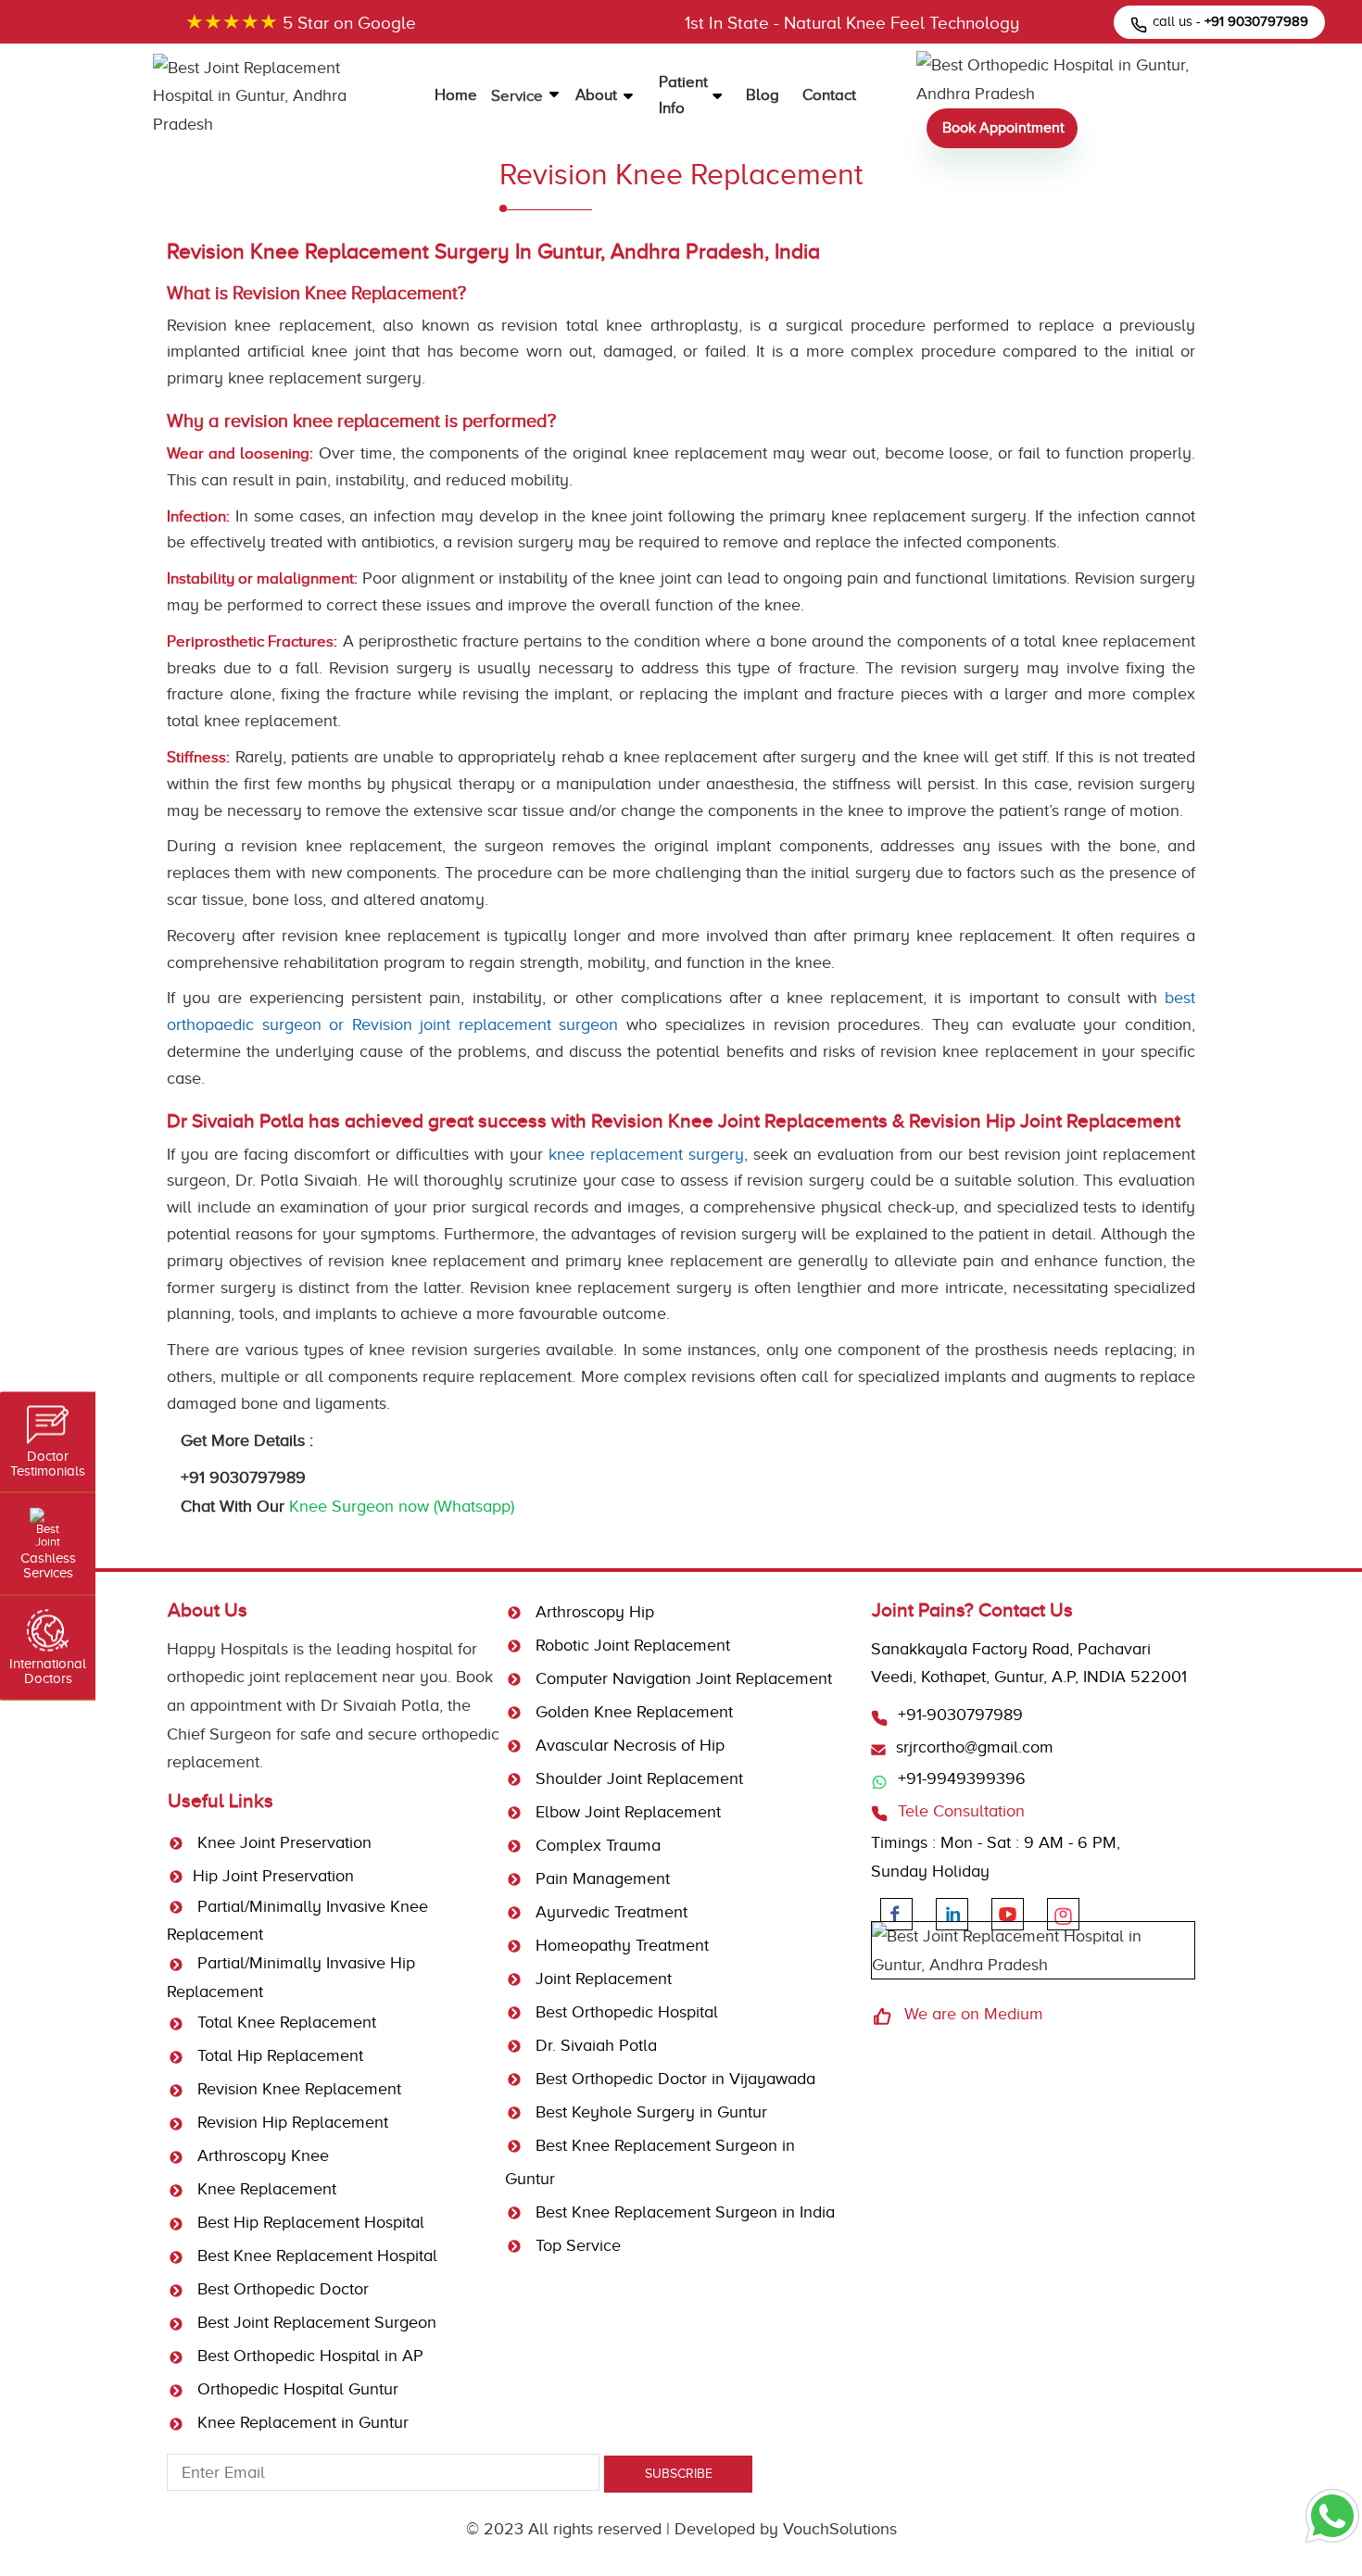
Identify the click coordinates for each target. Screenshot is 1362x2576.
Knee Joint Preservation (282, 1842)
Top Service (576, 2245)
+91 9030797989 (243, 1477)
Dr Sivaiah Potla (380, 1705)
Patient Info (683, 95)
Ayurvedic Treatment (609, 1912)
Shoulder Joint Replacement (637, 1778)
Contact (829, 95)
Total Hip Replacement (278, 2055)
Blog (763, 95)
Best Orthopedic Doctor (281, 2289)
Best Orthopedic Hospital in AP (308, 2356)
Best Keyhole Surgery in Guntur (649, 2112)
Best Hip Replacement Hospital (309, 2222)
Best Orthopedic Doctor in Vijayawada (673, 2079)
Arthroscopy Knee (261, 2155)
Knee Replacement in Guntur (301, 2422)
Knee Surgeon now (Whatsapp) (402, 1506)
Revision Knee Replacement (297, 2089)
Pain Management (600, 1879)
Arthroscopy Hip (593, 1612)
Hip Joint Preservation (273, 1876)
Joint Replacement (601, 1979)
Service (519, 96)
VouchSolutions (840, 2529)
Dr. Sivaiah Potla (594, 2045)
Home (456, 95)
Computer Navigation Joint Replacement (681, 1678)
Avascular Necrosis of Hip (628, 1745)
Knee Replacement (265, 2189)
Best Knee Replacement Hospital (315, 2256)
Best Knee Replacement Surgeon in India (683, 2212)
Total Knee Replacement (284, 2022)
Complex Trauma (596, 1845)
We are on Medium (974, 2014)
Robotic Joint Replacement (631, 1645)
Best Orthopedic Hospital (624, 2012)
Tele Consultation (961, 1811)
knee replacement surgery (646, 1154)
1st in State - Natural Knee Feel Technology (852, 23)
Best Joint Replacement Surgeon (315, 2322)
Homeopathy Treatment (620, 1945)
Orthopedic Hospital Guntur (296, 2389)
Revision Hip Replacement (290, 2122)
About (598, 95)
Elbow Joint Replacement (626, 1812)
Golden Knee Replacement (632, 1712)
